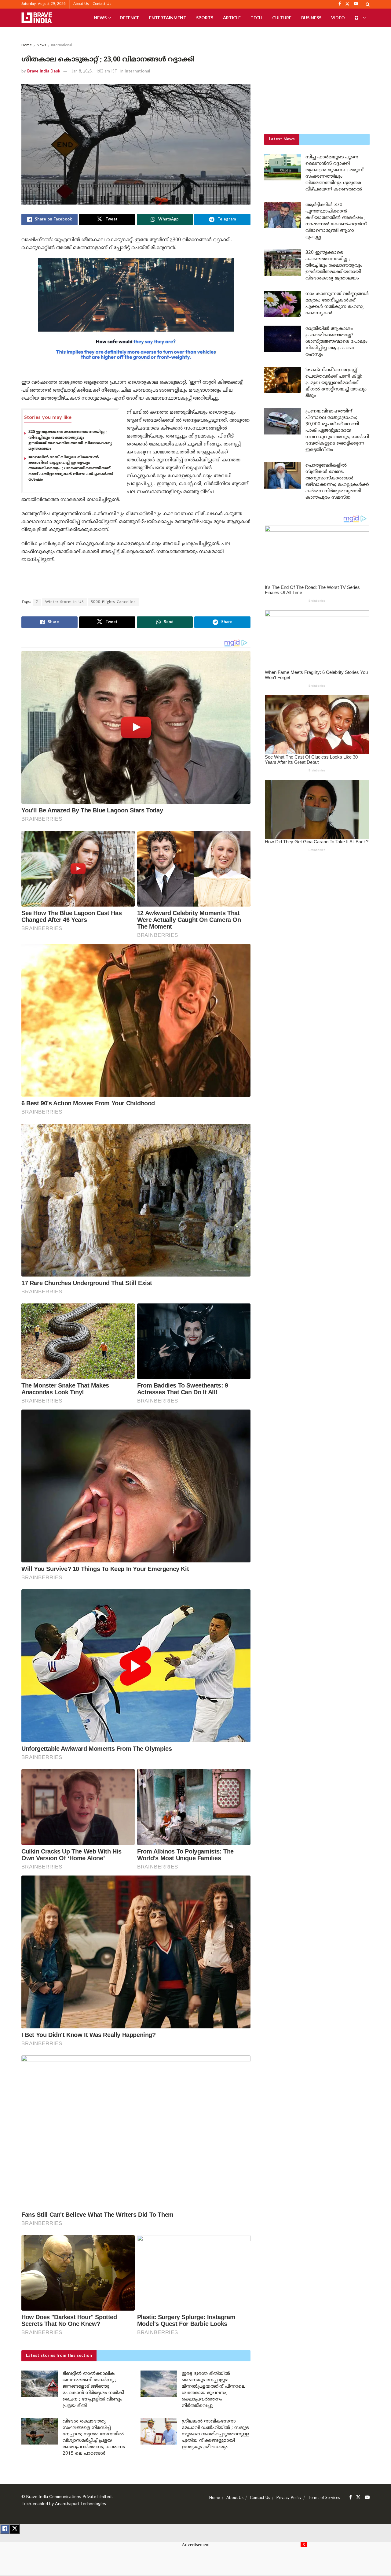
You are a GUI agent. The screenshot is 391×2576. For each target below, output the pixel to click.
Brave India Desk (44, 72)
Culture (282, 18)
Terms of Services (324, 2498)
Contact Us (102, 4)
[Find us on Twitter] (358, 2498)
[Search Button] (368, 4)
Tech (256, 18)
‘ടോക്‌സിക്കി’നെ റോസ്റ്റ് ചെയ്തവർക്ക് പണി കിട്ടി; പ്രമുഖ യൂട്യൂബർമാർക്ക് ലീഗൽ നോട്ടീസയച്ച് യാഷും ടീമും (336, 383)
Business (311, 18)
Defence (130, 18)
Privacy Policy (289, 2498)
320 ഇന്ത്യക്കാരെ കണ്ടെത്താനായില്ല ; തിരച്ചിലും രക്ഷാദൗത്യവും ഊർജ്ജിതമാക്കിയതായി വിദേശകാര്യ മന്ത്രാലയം (334, 266)
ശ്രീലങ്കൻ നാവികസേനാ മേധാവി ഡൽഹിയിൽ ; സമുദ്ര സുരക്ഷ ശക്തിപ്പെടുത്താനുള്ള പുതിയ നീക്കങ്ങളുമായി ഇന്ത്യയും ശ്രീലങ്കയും (215, 2434)
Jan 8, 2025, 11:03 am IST (94, 72)
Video (338, 18)
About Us (81, 4)
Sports (205, 18)
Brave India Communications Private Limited (69, 2497)
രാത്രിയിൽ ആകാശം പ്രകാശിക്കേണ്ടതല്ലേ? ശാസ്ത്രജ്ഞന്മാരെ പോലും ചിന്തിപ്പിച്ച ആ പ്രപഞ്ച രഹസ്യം (336, 342)
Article (232, 18)
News (100, 18)
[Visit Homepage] (37, 18)
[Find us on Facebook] (351, 2498)
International (62, 45)
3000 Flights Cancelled (113, 602)
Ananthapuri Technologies (80, 2504)
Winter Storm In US (64, 602)
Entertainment (168, 18)
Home (27, 45)
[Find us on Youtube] (367, 2498)
